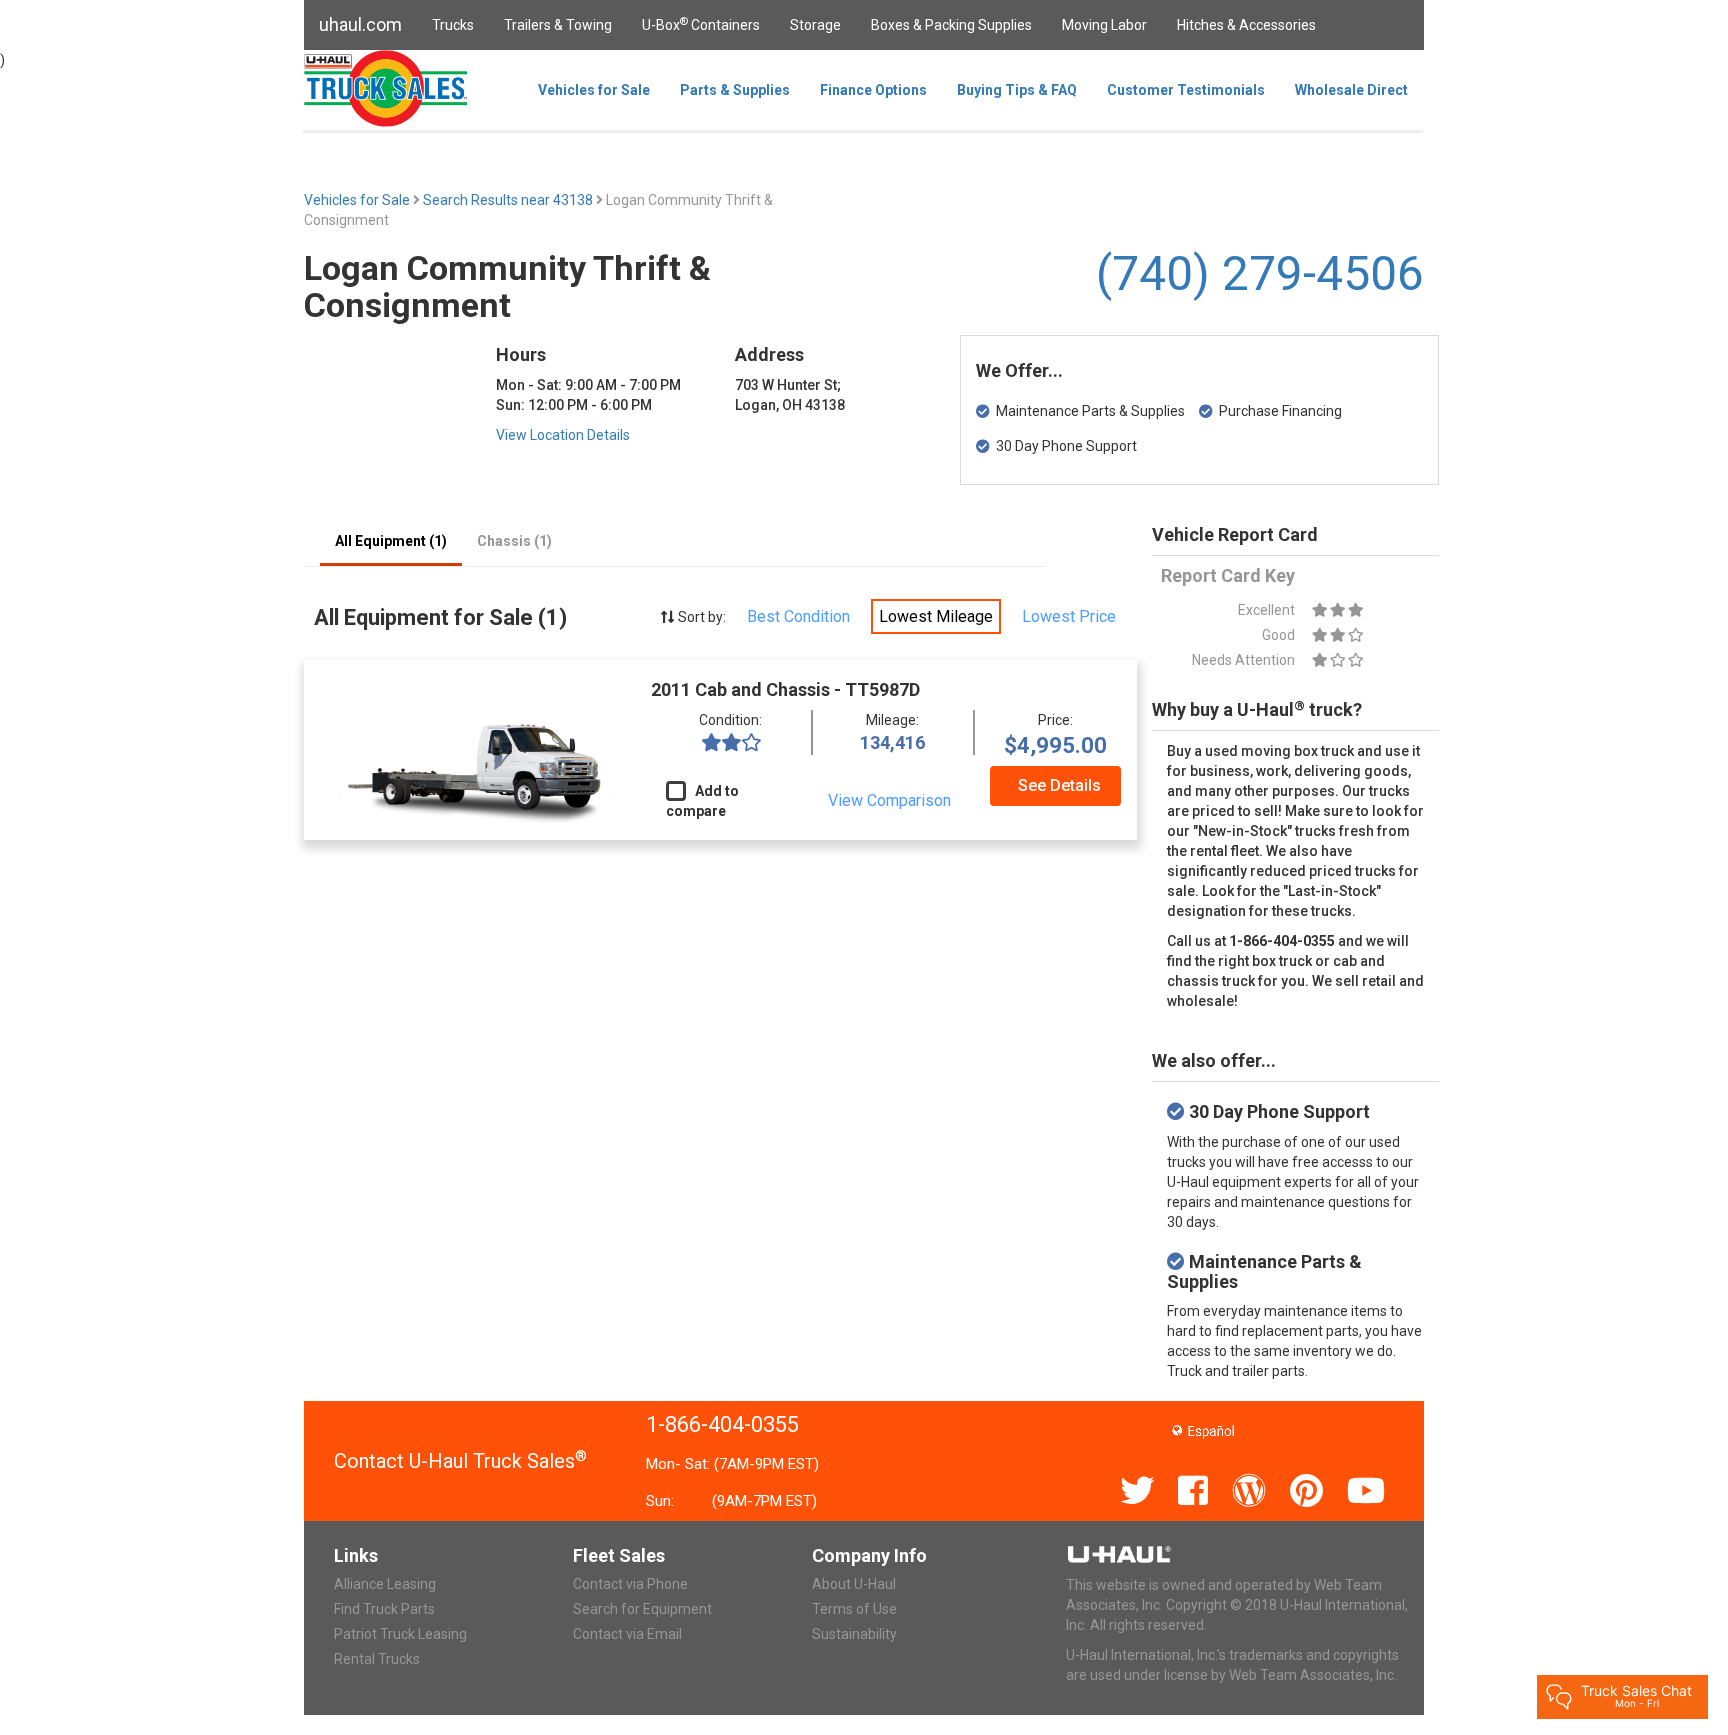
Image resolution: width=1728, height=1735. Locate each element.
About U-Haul (854, 1584)
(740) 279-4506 (1260, 273)
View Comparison (889, 800)
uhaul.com (360, 24)
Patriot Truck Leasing (400, 1634)
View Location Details (563, 435)
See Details (1059, 785)
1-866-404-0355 (722, 1424)
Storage (815, 25)
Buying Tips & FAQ (1017, 90)
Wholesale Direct (1351, 90)
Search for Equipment (642, 1609)
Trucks (453, 25)
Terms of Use (854, 1609)
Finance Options (873, 90)
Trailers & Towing (558, 25)
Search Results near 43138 (509, 200)
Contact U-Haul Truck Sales (460, 1461)
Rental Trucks (377, 1659)
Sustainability (854, 1634)
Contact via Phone (630, 1584)
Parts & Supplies (735, 90)
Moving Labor (1104, 25)
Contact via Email (627, 1634)
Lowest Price (1069, 616)
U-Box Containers (701, 24)
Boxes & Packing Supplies (951, 25)
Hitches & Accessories (1246, 25)
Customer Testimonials (1186, 90)
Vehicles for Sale (594, 90)
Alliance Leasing (385, 1584)
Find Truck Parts (384, 1609)
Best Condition (798, 616)
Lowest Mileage (936, 616)
